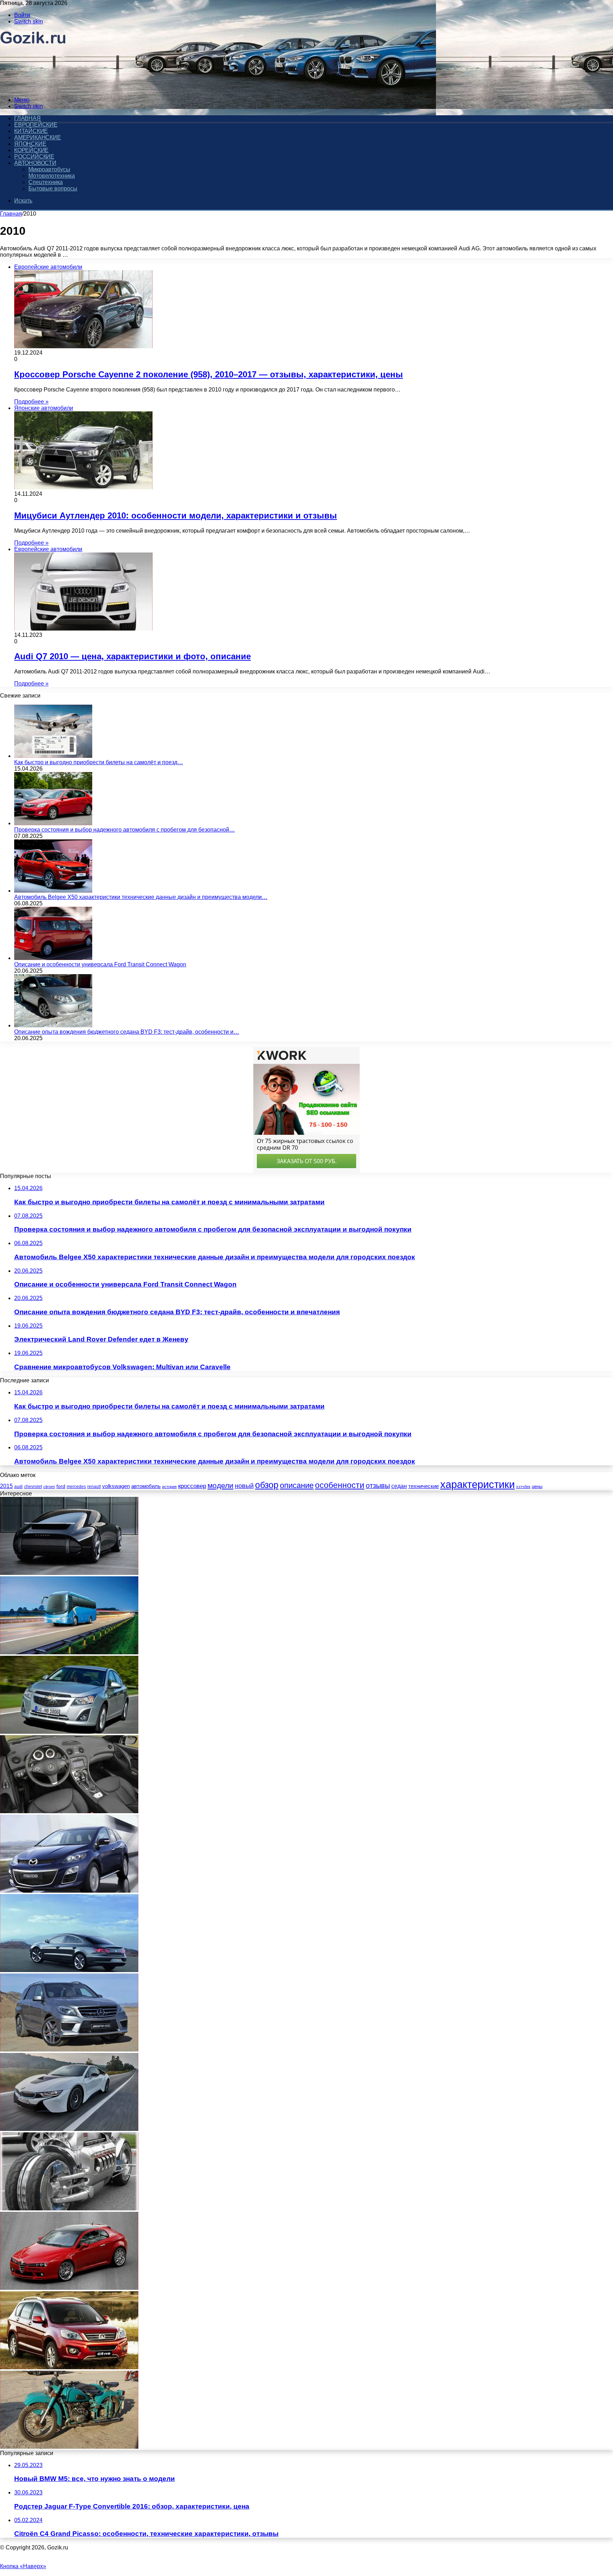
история (169, 1487)
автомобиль (146, 1486)
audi (18, 1487)
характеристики (477, 1484)
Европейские (36, 125)
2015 (6, 1486)
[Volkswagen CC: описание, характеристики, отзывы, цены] (69, 1970)
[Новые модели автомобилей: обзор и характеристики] (69, 1573)
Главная (11, 214)
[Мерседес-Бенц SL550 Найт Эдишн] (69, 1811)
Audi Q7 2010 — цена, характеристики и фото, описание (132, 656)
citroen (49, 1487)
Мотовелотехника (52, 176)
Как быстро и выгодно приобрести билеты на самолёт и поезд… (99, 762)
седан (399, 1486)
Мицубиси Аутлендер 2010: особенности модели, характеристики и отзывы (176, 515)
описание (297, 1485)
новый (244, 1486)
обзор (267, 1485)
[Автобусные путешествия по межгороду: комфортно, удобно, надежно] (69, 1652)
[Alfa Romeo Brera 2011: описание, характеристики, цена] (69, 2288)
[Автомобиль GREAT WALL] (69, 2367)
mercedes (76, 1487)
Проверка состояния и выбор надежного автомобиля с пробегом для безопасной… (125, 830)
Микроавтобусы (49, 169)
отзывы (378, 1486)
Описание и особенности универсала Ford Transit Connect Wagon (100, 964)
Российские (34, 157)
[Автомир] (33, 88)
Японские (30, 144)
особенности (340, 1485)
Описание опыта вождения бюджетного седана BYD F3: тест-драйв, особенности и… (127, 1032)
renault (94, 1486)
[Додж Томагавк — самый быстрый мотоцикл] (69, 2208)
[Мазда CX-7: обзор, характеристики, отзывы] (69, 1891)
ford (61, 1486)
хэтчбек (523, 1487)
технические (424, 1486)
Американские (38, 137)
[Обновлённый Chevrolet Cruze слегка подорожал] (69, 1732)
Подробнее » (31, 402)
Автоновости (35, 163)
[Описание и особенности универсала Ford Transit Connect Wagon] (53, 958)
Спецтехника (46, 182)
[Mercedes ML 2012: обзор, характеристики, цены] (69, 2050)
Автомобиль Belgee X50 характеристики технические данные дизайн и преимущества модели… (141, 897)
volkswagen (116, 1486)
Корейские (31, 150)
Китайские (31, 131)
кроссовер (192, 1486)
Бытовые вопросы (53, 188)
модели (220, 1485)
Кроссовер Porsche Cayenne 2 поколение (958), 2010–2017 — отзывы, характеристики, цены (209, 374)
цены (537, 1486)
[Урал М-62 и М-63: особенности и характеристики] (69, 2447)
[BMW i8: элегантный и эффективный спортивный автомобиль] (69, 2129)
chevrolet (33, 1487)
